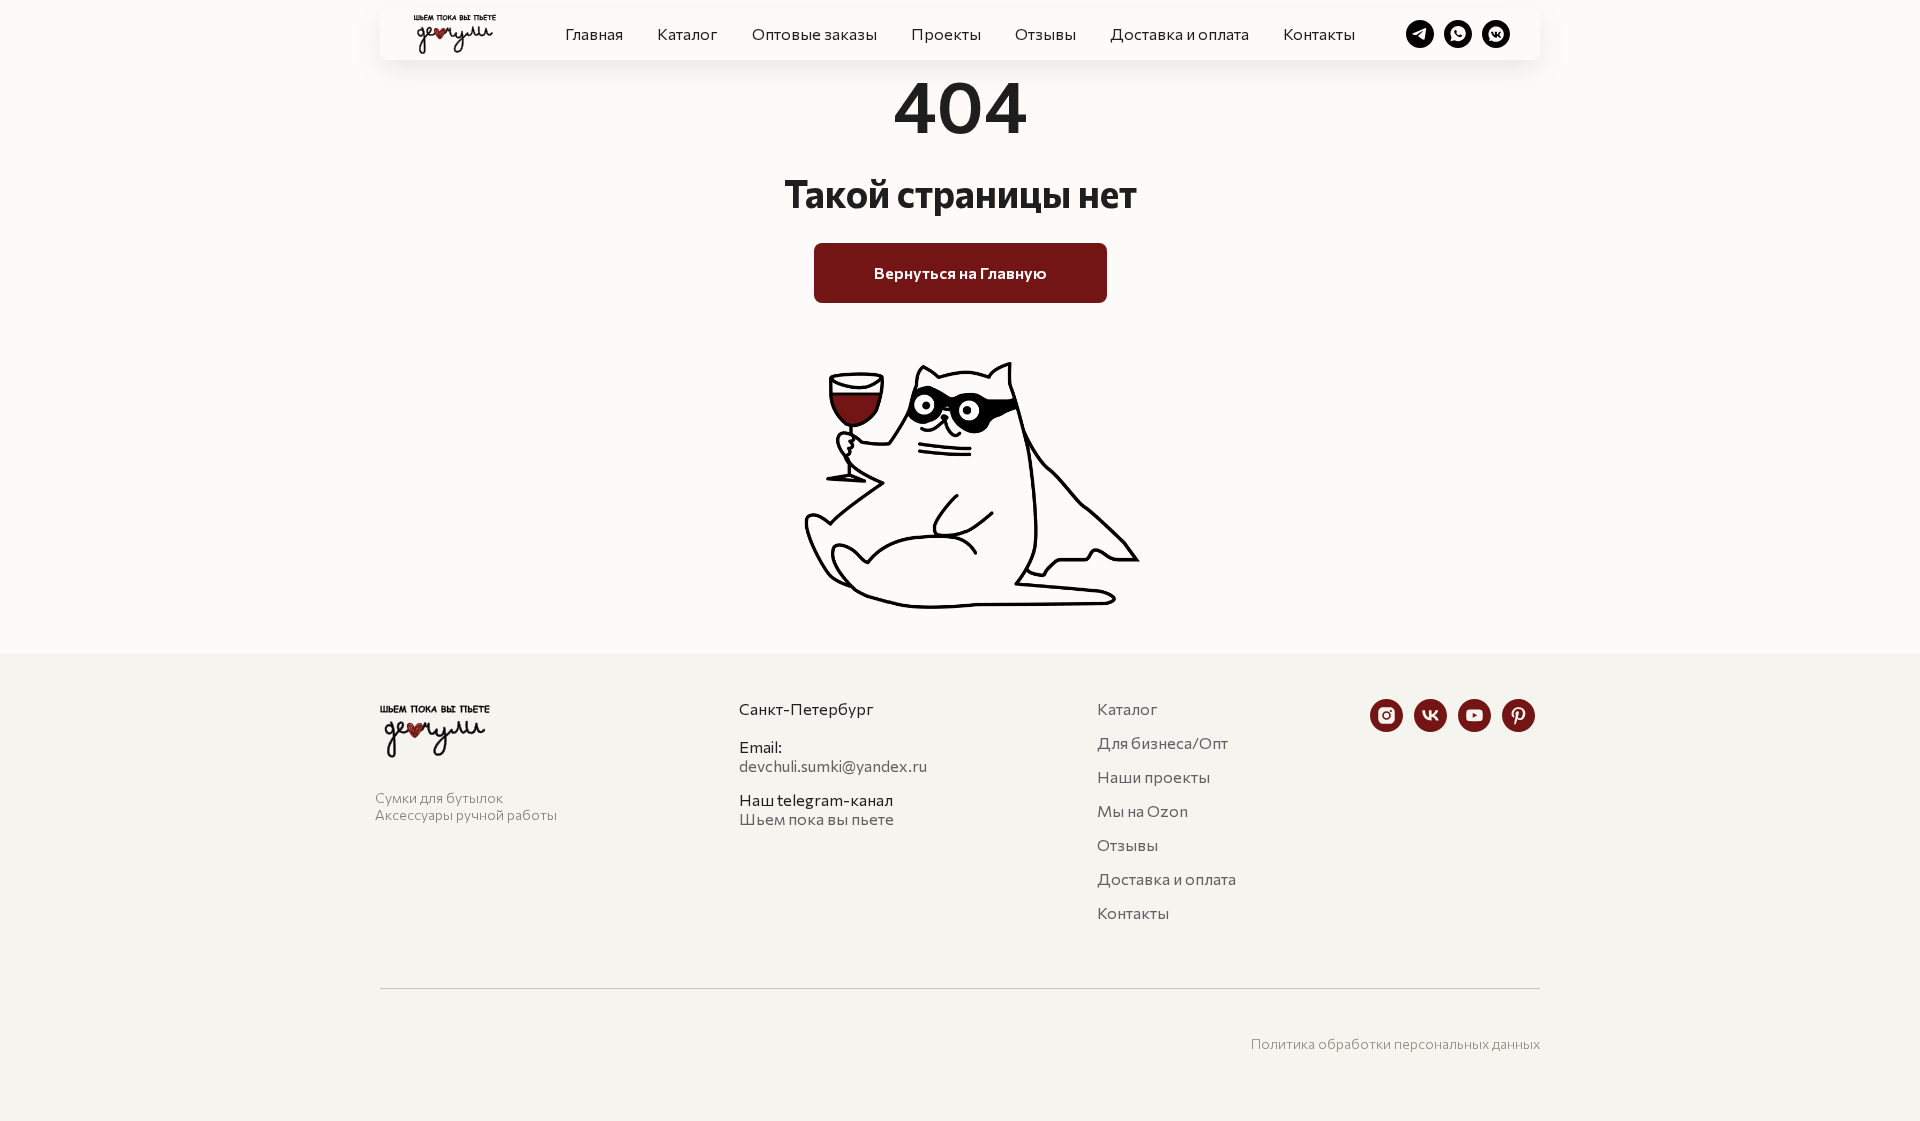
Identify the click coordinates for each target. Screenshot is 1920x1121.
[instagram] (1386, 726)
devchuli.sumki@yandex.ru (833, 765)
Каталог (687, 33)
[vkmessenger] (1496, 34)
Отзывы (1045, 33)
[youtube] (1474, 726)
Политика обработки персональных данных (1395, 1043)
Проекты (946, 33)
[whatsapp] (1458, 34)
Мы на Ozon (1142, 810)
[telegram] (1420, 34)
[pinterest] (1518, 726)
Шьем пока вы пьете (816, 818)
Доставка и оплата (1179, 33)
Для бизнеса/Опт (1162, 742)
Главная (594, 33)
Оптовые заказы (814, 33)
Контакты (1319, 33)
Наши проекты (1153, 776)
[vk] (1430, 726)
